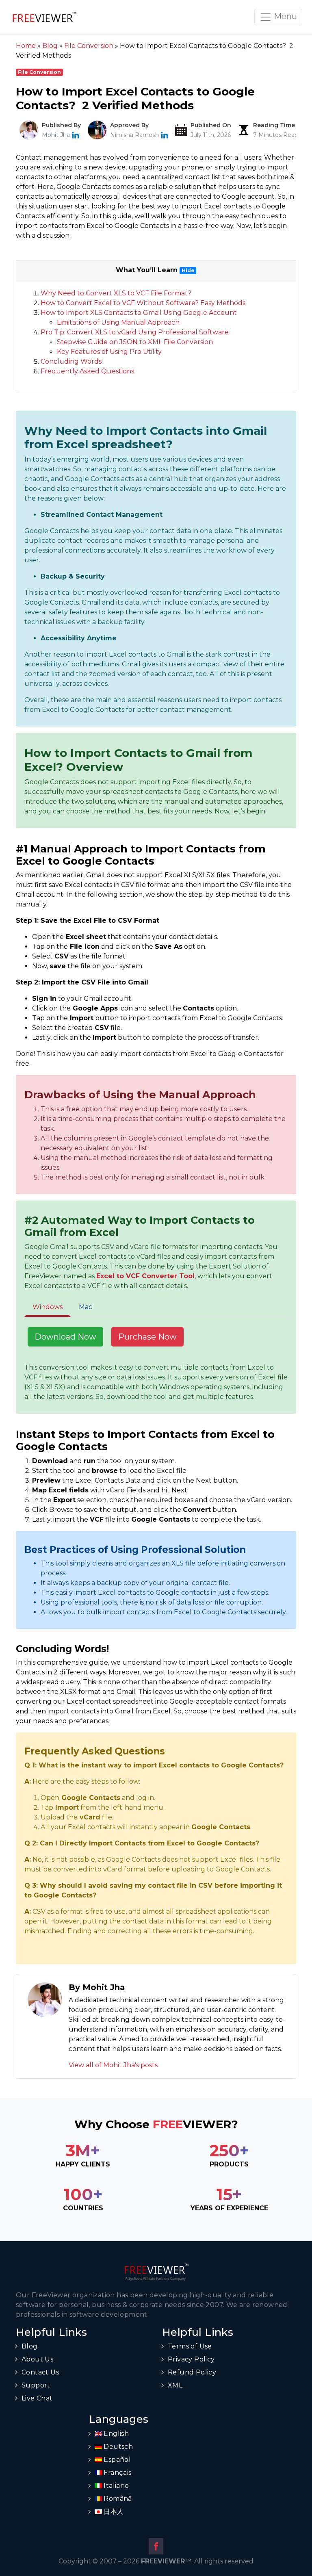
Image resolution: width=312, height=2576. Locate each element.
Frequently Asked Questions (87, 371)
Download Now (65, 1337)
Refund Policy (192, 2372)
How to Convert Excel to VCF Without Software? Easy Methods (143, 303)
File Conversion (39, 72)
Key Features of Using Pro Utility (109, 352)
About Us (37, 2359)
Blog (30, 2346)
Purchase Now (147, 1337)
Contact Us (40, 2372)
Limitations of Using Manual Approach (118, 322)
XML (175, 2385)
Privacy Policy (191, 2359)
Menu (284, 16)
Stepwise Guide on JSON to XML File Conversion (135, 342)
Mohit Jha (56, 135)
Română (117, 2499)
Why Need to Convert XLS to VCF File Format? (116, 293)
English (115, 2434)
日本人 (113, 2512)
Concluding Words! (72, 361)
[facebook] (156, 2546)
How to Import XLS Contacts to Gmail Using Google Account (139, 313)
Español (116, 2460)
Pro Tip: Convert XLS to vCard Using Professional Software (135, 332)
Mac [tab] (86, 1307)
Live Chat (37, 2398)
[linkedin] (76, 135)
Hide (188, 270)
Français (117, 2473)
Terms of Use (190, 2346)
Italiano (116, 2486)
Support (36, 2385)
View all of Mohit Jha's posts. (114, 2065)
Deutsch (117, 2447)
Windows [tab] (48, 1307)
